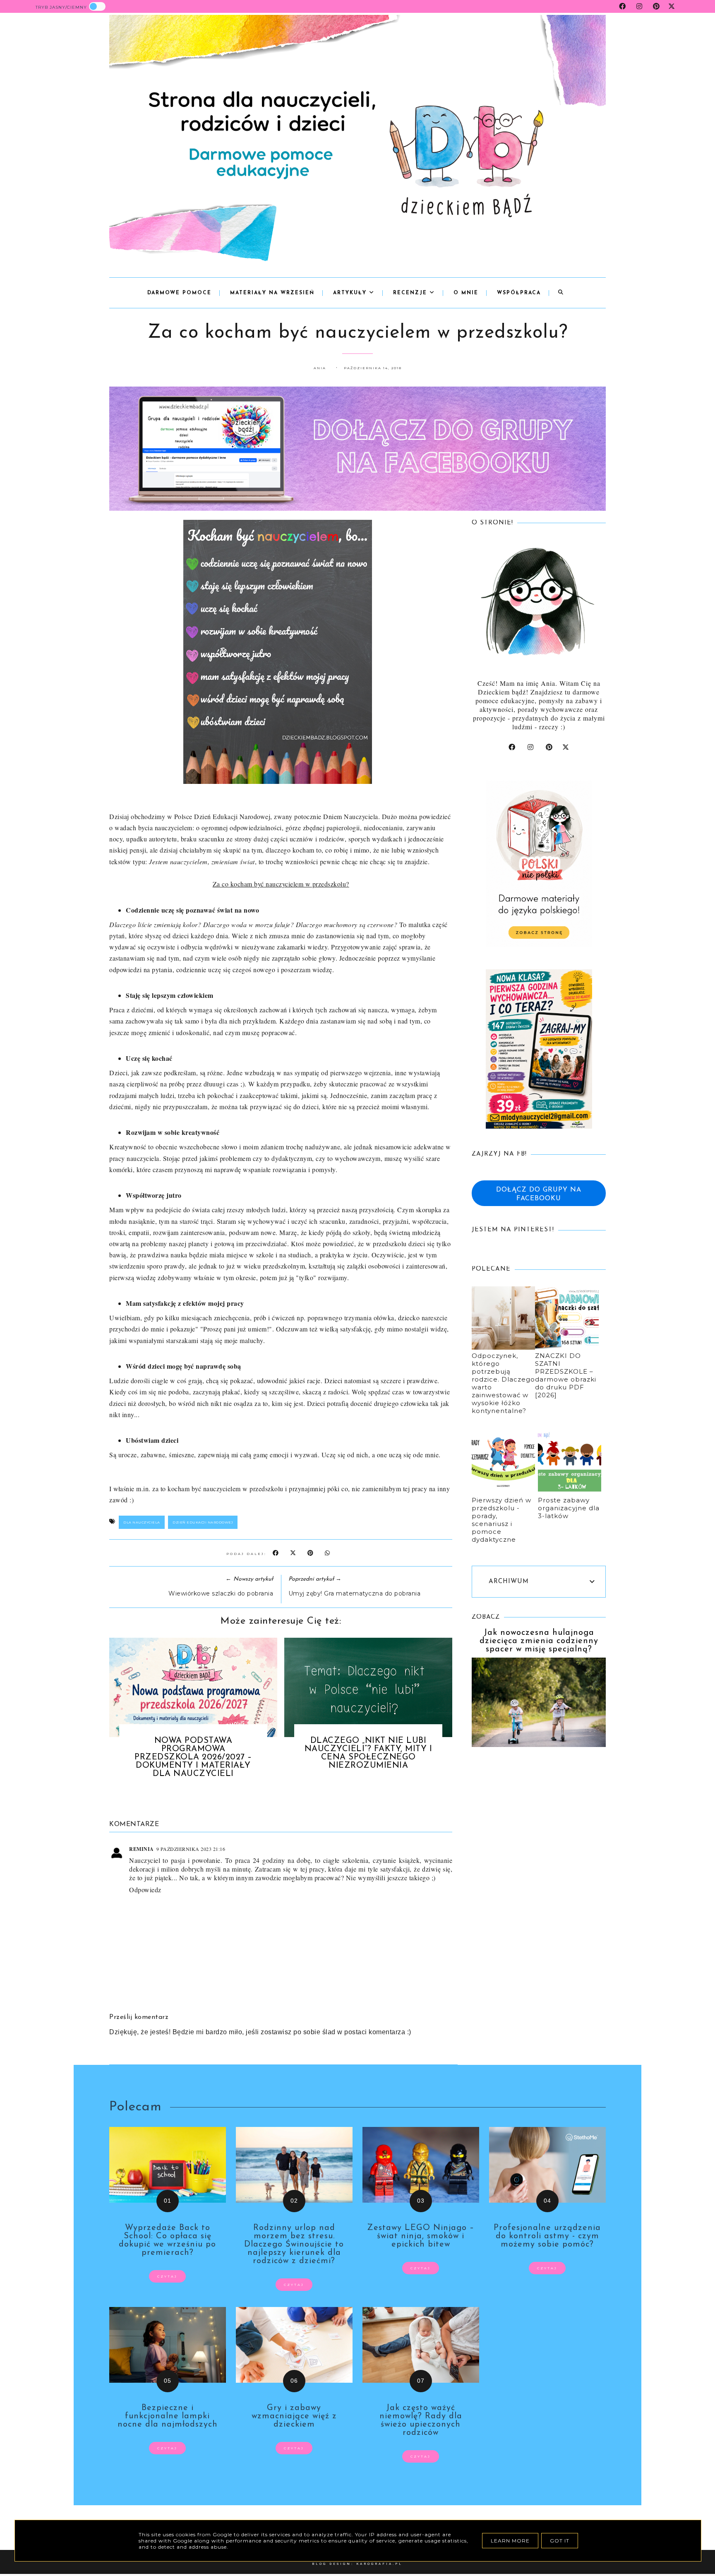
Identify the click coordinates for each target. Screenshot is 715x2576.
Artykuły (351, 293)
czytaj (167, 2276)
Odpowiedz (145, 1890)
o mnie (466, 293)
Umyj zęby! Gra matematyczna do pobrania (355, 1593)
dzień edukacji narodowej (203, 1522)
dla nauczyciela (142, 1522)
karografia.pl (379, 2564)
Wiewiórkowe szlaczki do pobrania (221, 1593)
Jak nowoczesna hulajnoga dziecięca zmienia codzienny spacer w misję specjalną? (539, 1641)
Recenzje (411, 293)
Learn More (510, 2541)
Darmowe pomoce (179, 293)
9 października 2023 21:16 (191, 1849)
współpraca (519, 293)
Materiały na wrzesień (272, 293)
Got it (560, 2541)
